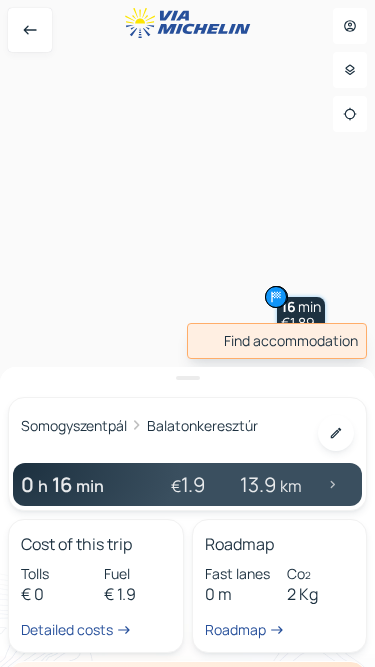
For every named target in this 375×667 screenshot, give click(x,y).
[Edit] (336, 433)
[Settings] (350, 70)
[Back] (30, 30)
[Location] (350, 114)
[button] (301, 315)
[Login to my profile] (350, 26)
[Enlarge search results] (187, 378)
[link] (277, 341)
